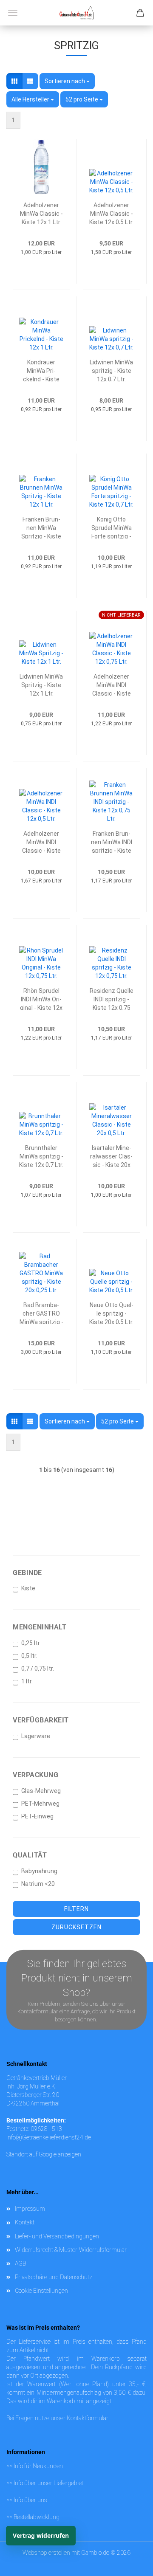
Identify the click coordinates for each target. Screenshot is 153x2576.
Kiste (28, 1588)
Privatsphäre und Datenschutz (54, 2277)
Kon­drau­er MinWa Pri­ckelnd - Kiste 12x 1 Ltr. (41, 370)
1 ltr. (27, 1681)
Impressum (30, 2209)
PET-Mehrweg (40, 1804)
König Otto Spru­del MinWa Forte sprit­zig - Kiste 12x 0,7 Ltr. (111, 527)
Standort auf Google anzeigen (44, 2154)
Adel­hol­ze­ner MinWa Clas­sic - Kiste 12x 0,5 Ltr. (111, 213)
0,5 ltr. (29, 1656)
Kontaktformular (87, 2418)
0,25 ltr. (31, 1643)
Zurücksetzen (76, 1927)
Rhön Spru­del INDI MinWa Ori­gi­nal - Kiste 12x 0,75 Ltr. (41, 999)
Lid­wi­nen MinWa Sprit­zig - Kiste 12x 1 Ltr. (41, 684)
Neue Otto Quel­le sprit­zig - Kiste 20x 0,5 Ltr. (111, 1313)
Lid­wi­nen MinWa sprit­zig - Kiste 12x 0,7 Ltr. (111, 370)
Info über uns (30, 2500)
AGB (20, 2263)
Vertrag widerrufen (41, 2535)
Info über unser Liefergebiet (48, 2483)
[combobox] (67, 81)
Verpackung (35, 1775)
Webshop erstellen (46, 2553)
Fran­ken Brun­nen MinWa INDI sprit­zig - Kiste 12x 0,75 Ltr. (112, 841)
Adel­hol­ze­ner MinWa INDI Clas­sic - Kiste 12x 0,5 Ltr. (41, 841)
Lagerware (36, 1736)
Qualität (30, 1855)
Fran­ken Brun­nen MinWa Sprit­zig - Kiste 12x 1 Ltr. (41, 527)
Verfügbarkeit (41, 1720)
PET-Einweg (37, 1816)
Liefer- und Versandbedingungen (57, 2236)
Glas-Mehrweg (41, 1791)
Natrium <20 (38, 1884)
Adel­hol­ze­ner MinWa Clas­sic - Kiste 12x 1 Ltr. (41, 213)
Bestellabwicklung (37, 2517)
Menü (13, 13)
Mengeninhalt (40, 1627)
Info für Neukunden (38, 2466)
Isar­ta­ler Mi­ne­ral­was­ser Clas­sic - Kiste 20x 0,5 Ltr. (111, 1156)
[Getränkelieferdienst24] (76, 13)
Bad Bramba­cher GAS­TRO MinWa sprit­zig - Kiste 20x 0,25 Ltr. (41, 1313)
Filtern (76, 1909)
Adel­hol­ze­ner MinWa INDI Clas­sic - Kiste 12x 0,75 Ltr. (112, 684)
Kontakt (25, 2222)
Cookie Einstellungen (41, 2291)
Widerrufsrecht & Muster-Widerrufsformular (71, 2250)
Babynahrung (39, 1871)
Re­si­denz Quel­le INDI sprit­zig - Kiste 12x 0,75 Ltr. (112, 999)
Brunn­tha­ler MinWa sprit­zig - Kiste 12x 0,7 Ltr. (41, 1156)
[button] (14, 81)
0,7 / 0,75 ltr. (38, 1668)
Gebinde (27, 1573)
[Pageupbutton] (130, 2553)
